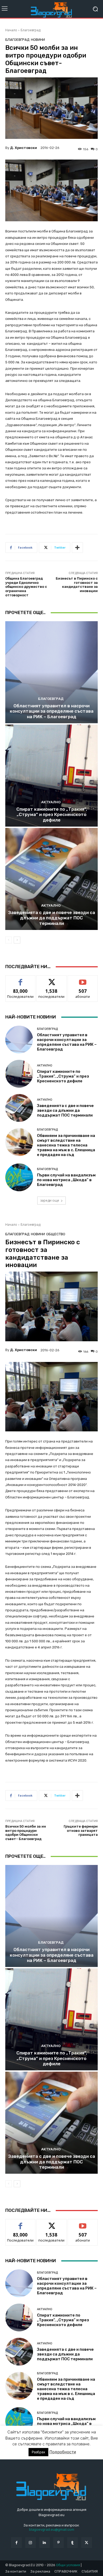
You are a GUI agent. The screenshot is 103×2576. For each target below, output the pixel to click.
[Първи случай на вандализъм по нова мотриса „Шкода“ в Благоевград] (19, 1177)
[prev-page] (9, 940)
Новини (38, 40)
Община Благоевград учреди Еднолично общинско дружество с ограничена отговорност (26, 587)
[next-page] (17, 940)
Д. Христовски (24, 148)
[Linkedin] (45, 2542)
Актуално (51, 802)
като (20, 979)
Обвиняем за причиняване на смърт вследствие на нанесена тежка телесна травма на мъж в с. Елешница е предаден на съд (66, 1145)
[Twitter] (86, 2542)
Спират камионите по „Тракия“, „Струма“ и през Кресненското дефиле (52, 815)
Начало (11, 30)
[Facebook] (16, 2542)
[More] (77, 548)
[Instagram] (31, 2542)
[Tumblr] (72, 2542)
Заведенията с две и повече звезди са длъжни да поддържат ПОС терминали (52, 918)
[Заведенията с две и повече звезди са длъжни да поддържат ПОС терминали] (51, 879)
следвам (51, 979)
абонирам (83, 979)
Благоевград (31, 30)
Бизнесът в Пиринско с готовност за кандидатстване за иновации (77, 585)
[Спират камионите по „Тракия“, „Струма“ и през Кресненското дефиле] (51, 776)
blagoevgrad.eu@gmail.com (52, 2529)
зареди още (50, 1200)
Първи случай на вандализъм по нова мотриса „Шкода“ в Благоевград (66, 1180)
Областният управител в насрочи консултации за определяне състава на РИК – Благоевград (52, 711)
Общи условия (68, 2565)
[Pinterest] (58, 2542)
